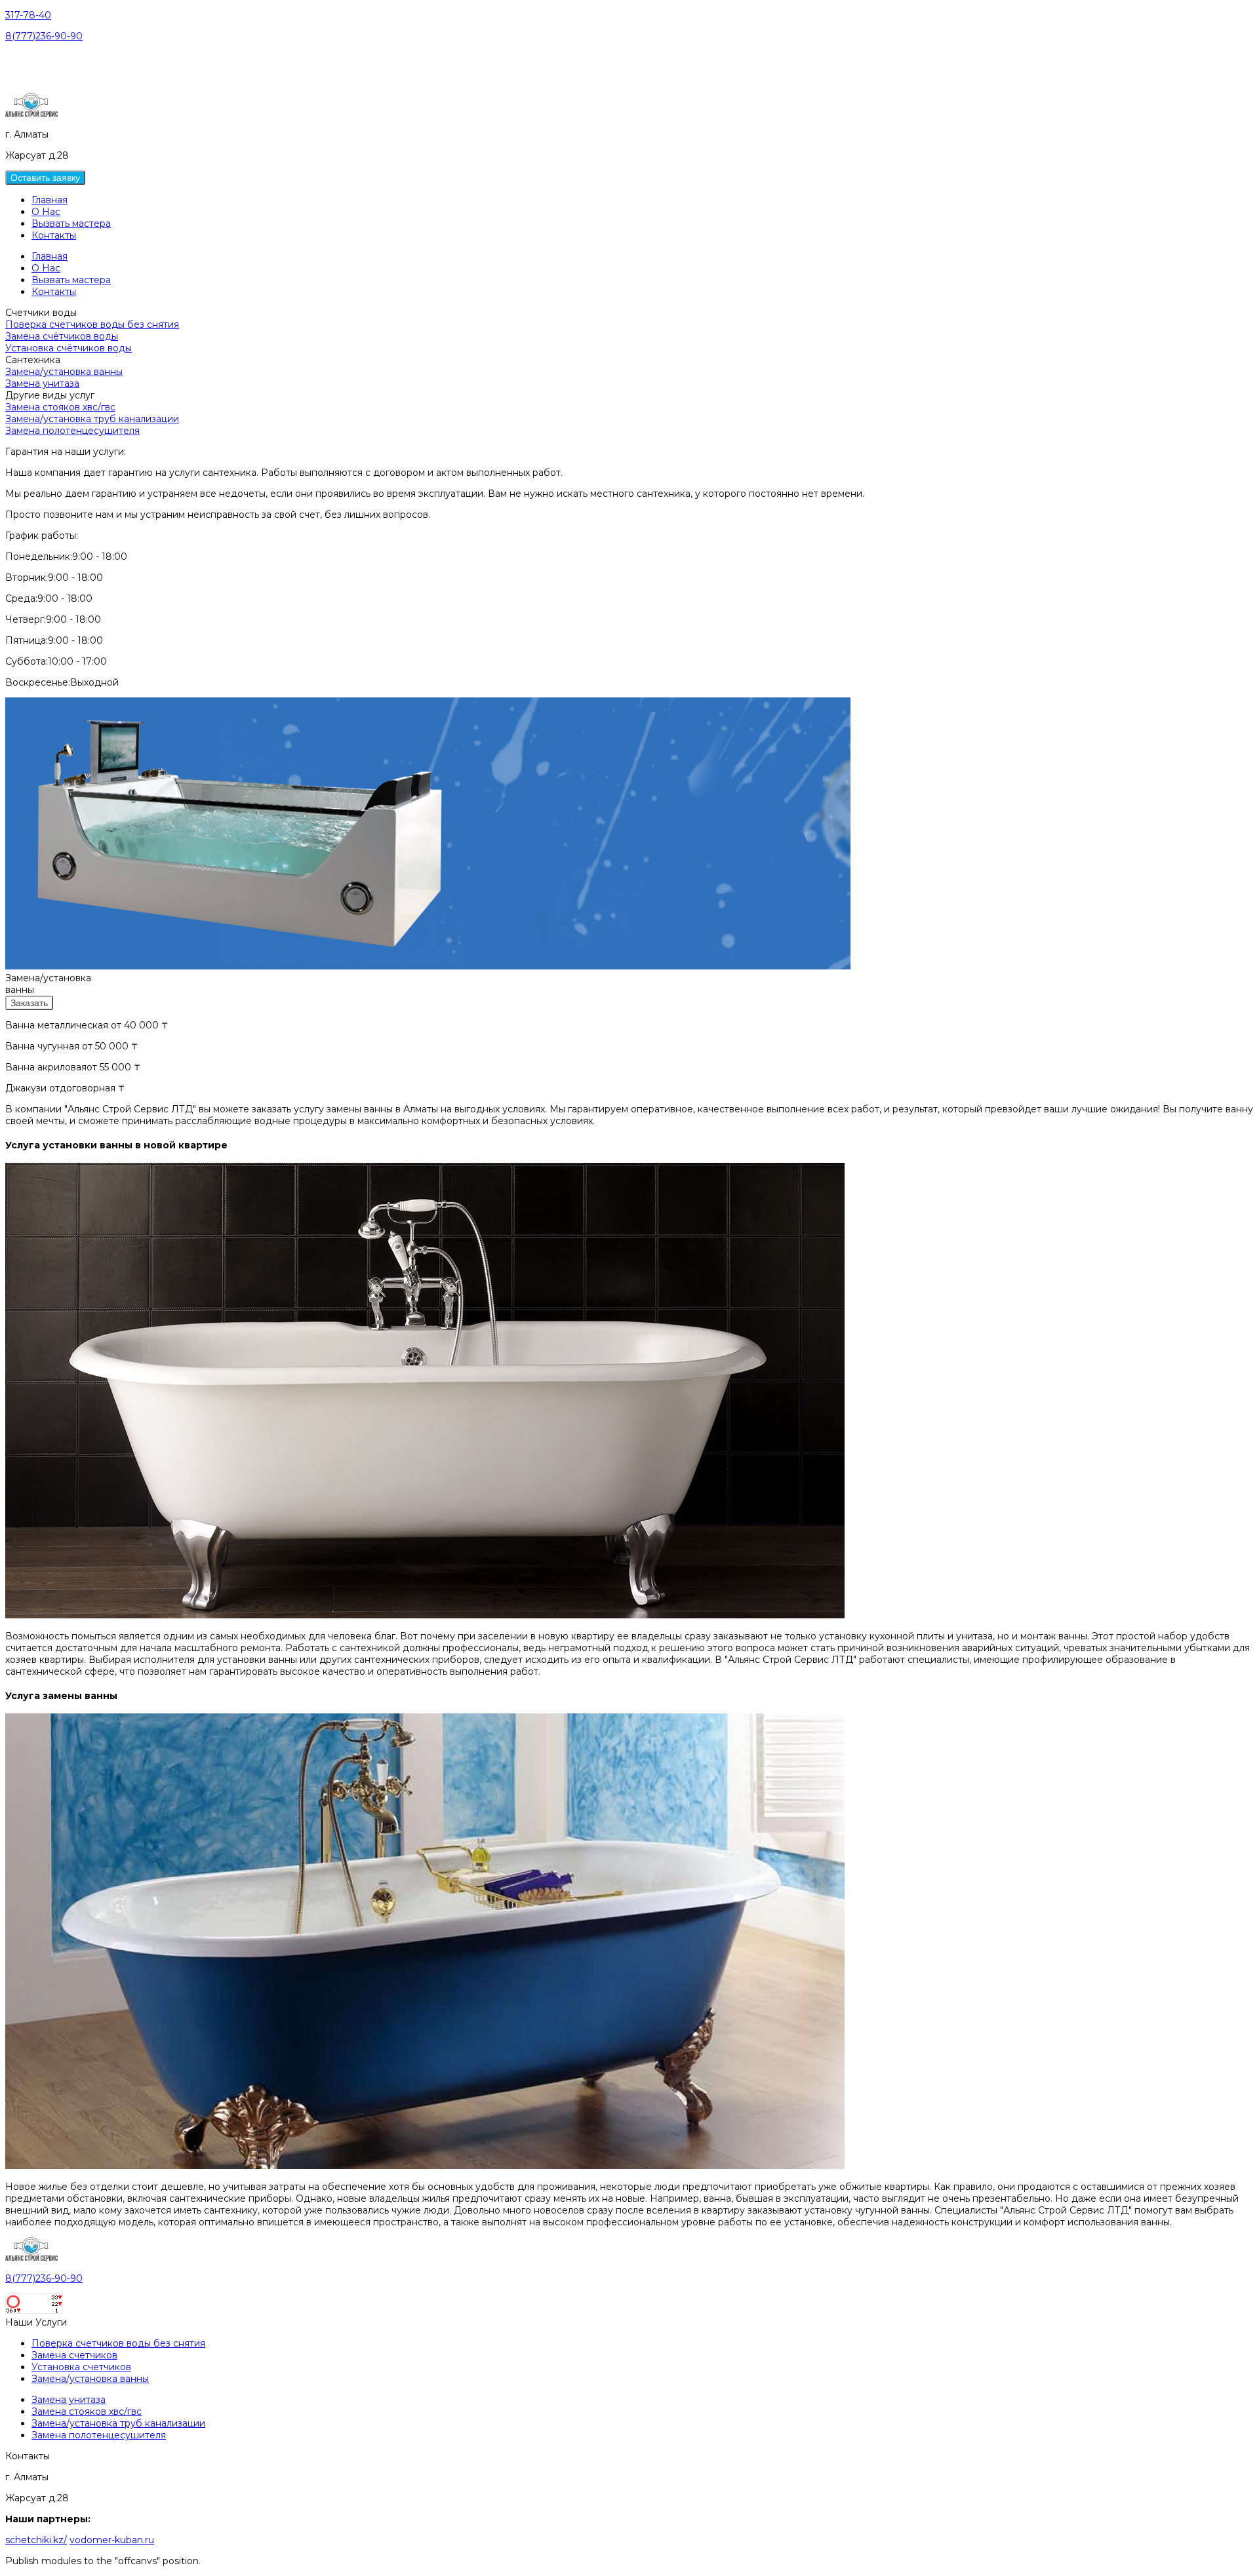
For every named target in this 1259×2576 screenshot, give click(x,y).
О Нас (46, 212)
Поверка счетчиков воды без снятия (92, 324)
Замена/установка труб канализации (92, 419)
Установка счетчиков (81, 2367)
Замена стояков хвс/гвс (60, 407)
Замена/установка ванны (64, 372)
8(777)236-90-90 (44, 36)
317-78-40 (28, 15)
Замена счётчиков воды (62, 336)
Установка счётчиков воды (69, 348)
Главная (50, 200)
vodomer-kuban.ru (112, 2540)
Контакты (54, 235)
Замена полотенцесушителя (72, 431)
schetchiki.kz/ (36, 2540)
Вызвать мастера (71, 224)
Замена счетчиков (74, 2355)
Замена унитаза (42, 383)
